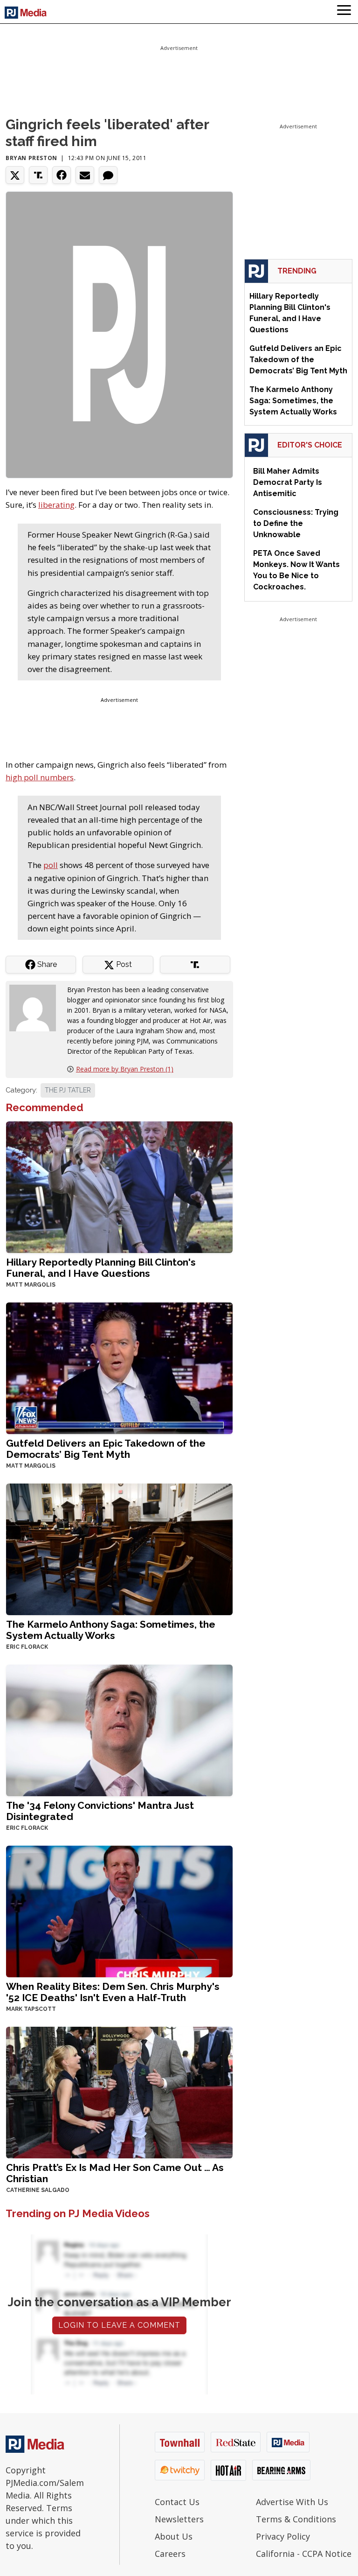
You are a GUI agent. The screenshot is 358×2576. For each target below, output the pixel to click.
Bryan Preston (31, 158)
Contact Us (177, 2502)
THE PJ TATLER (68, 1090)
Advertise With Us (292, 2502)
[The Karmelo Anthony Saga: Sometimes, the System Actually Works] (119, 1549)
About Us (174, 2536)
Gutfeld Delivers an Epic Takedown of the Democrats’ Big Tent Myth (106, 1449)
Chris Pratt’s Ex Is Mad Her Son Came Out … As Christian (115, 2173)
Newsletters (179, 2519)
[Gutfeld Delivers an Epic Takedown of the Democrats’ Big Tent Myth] (119, 1368)
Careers (170, 2554)
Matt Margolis (31, 1285)
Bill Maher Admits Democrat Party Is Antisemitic (288, 482)
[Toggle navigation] (344, 12)
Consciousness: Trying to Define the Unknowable (296, 523)
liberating (56, 505)
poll (51, 865)
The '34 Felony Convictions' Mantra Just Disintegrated (100, 1811)
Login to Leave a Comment (119, 2325)
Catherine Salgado (38, 2190)
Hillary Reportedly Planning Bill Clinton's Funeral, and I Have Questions (101, 1268)
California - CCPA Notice (304, 2554)
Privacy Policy (283, 2536)
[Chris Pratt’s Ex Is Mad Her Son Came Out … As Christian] (119, 2092)
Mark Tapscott (31, 2009)
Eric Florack (27, 1647)
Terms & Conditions (296, 2519)
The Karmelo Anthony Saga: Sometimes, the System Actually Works (111, 1630)
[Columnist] (36, 1007)
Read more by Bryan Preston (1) (125, 1069)
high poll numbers (40, 777)
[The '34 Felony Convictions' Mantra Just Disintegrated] (119, 1730)
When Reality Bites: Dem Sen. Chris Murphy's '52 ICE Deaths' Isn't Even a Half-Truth (113, 1992)
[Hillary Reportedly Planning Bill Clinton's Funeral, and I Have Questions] (119, 1186)
